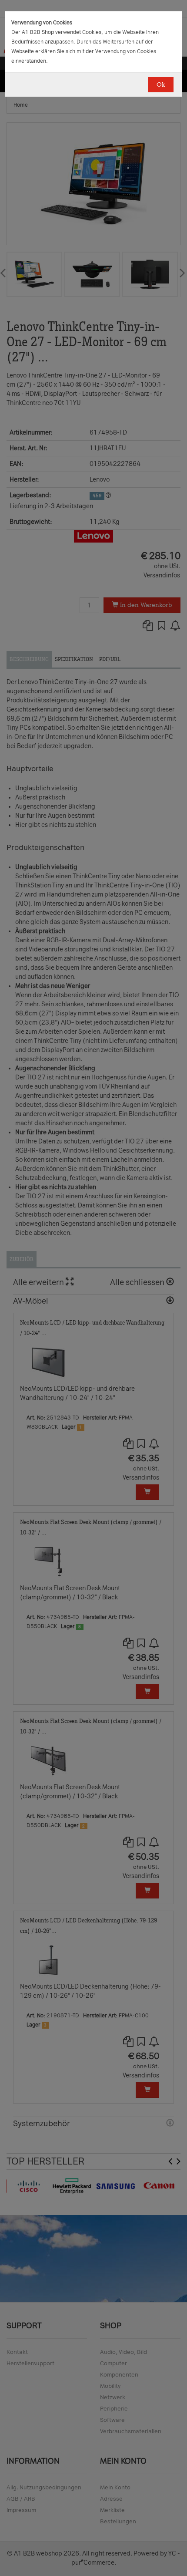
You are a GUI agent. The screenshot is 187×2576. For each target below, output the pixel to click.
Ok (161, 85)
